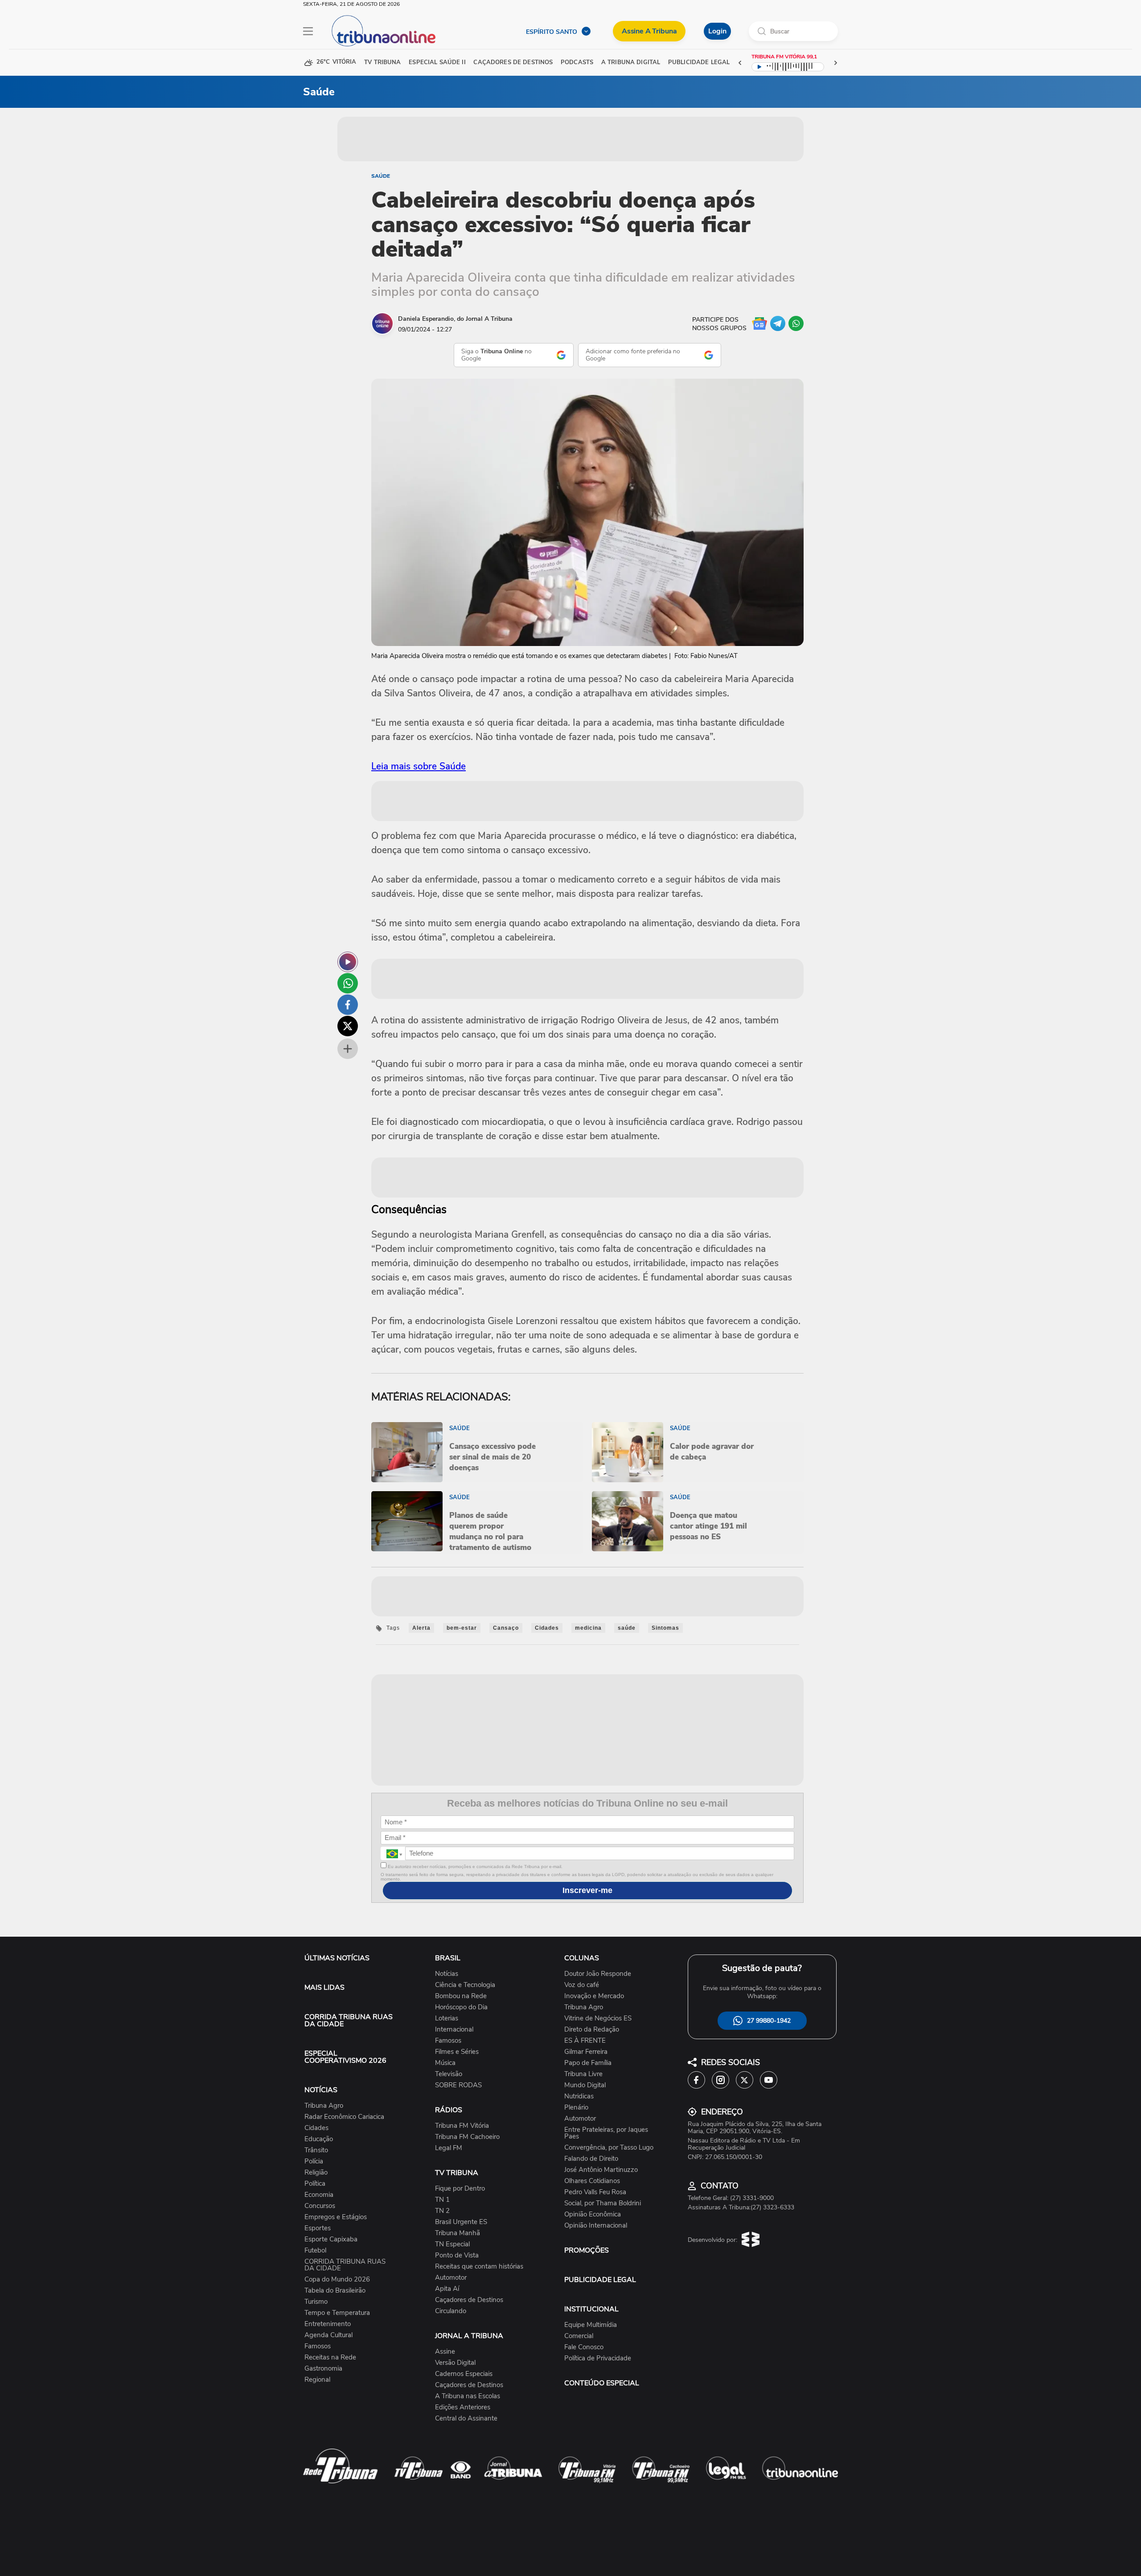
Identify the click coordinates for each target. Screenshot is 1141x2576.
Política (315, 2184)
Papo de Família (588, 2063)
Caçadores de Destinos (469, 2300)
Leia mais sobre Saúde (419, 766)
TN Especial (452, 2244)
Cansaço (506, 1628)
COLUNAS (582, 1958)
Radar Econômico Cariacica (344, 2117)
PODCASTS (577, 63)
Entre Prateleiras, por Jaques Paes (606, 2133)
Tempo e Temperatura (337, 2313)
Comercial (579, 2336)
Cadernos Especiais (464, 2374)
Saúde (381, 176)
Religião (316, 2173)
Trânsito (316, 2150)
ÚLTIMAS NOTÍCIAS (337, 1958)
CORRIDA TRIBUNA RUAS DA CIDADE (349, 2020)
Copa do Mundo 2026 (337, 2280)
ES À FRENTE (585, 2041)
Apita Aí (447, 2289)
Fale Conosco (584, 2347)
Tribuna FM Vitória (462, 2126)
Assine (445, 2352)
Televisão (449, 2074)
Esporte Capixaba (331, 2239)
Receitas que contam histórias (479, 2267)
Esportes (318, 2228)
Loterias (447, 2018)
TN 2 (442, 2211)
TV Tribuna (382, 63)
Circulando (451, 2311)
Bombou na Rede (461, 1996)
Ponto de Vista (457, 2255)
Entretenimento (328, 2324)
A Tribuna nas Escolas (468, 2396)
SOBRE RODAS (458, 2085)
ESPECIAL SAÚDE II (437, 63)
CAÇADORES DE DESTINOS (513, 63)
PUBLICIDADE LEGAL (600, 2280)
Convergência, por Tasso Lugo (609, 2148)
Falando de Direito (591, 2159)
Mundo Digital (585, 2085)
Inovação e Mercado (594, 1996)
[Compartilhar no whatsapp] (348, 983)
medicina (588, 1628)
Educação (319, 2139)
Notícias (447, 1974)
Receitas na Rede (330, 2357)
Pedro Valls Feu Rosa (595, 2192)
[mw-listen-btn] (348, 962)
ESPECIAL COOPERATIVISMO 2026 (345, 2057)
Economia (319, 2195)
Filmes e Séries (457, 2052)
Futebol (315, 2251)
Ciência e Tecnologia (465, 1985)
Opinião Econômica (593, 2214)
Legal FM (449, 2148)
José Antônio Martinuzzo (601, 2170)
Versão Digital (455, 2363)
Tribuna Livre (583, 2074)
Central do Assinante (466, 2419)
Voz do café (582, 1985)
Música (445, 2063)
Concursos (320, 2206)
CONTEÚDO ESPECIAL (602, 2383)
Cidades (547, 1628)
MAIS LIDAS (324, 1987)
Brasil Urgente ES (461, 2222)
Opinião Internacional (596, 2226)
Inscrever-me (587, 1890)
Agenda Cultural (328, 2335)
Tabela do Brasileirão (335, 2291)
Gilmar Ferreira (586, 2052)
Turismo (316, 2302)
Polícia (314, 2161)
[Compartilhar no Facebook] (348, 1005)
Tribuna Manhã (458, 2233)
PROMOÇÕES (587, 2250)
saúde (627, 1628)
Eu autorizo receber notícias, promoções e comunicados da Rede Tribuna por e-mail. (474, 1867)
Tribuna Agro (324, 2106)
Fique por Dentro (460, 2189)
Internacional (454, 2030)
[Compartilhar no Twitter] (348, 1026)
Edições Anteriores (463, 2407)
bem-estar (462, 1628)
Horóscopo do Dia (461, 2007)
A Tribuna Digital (631, 63)
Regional (317, 2380)
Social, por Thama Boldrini (603, 2203)
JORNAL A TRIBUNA (469, 2336)
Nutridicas (579, 2096)
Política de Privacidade (598, 2358)
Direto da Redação (592, 2030)
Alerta (421, 1628)
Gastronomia (323, 2369)
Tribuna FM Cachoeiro (467, 2137)
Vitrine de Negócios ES (598, 2018)
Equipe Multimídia (591, 2325)
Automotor (451, 2278)
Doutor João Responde (598, 1974)
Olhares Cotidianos (592, 2181)
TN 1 (442, 2200)
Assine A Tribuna (649, 31)
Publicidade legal (699, 63)
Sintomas (665, 1628)
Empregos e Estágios (336, 2217)
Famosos (318, 2346)
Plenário (576, 2108)
